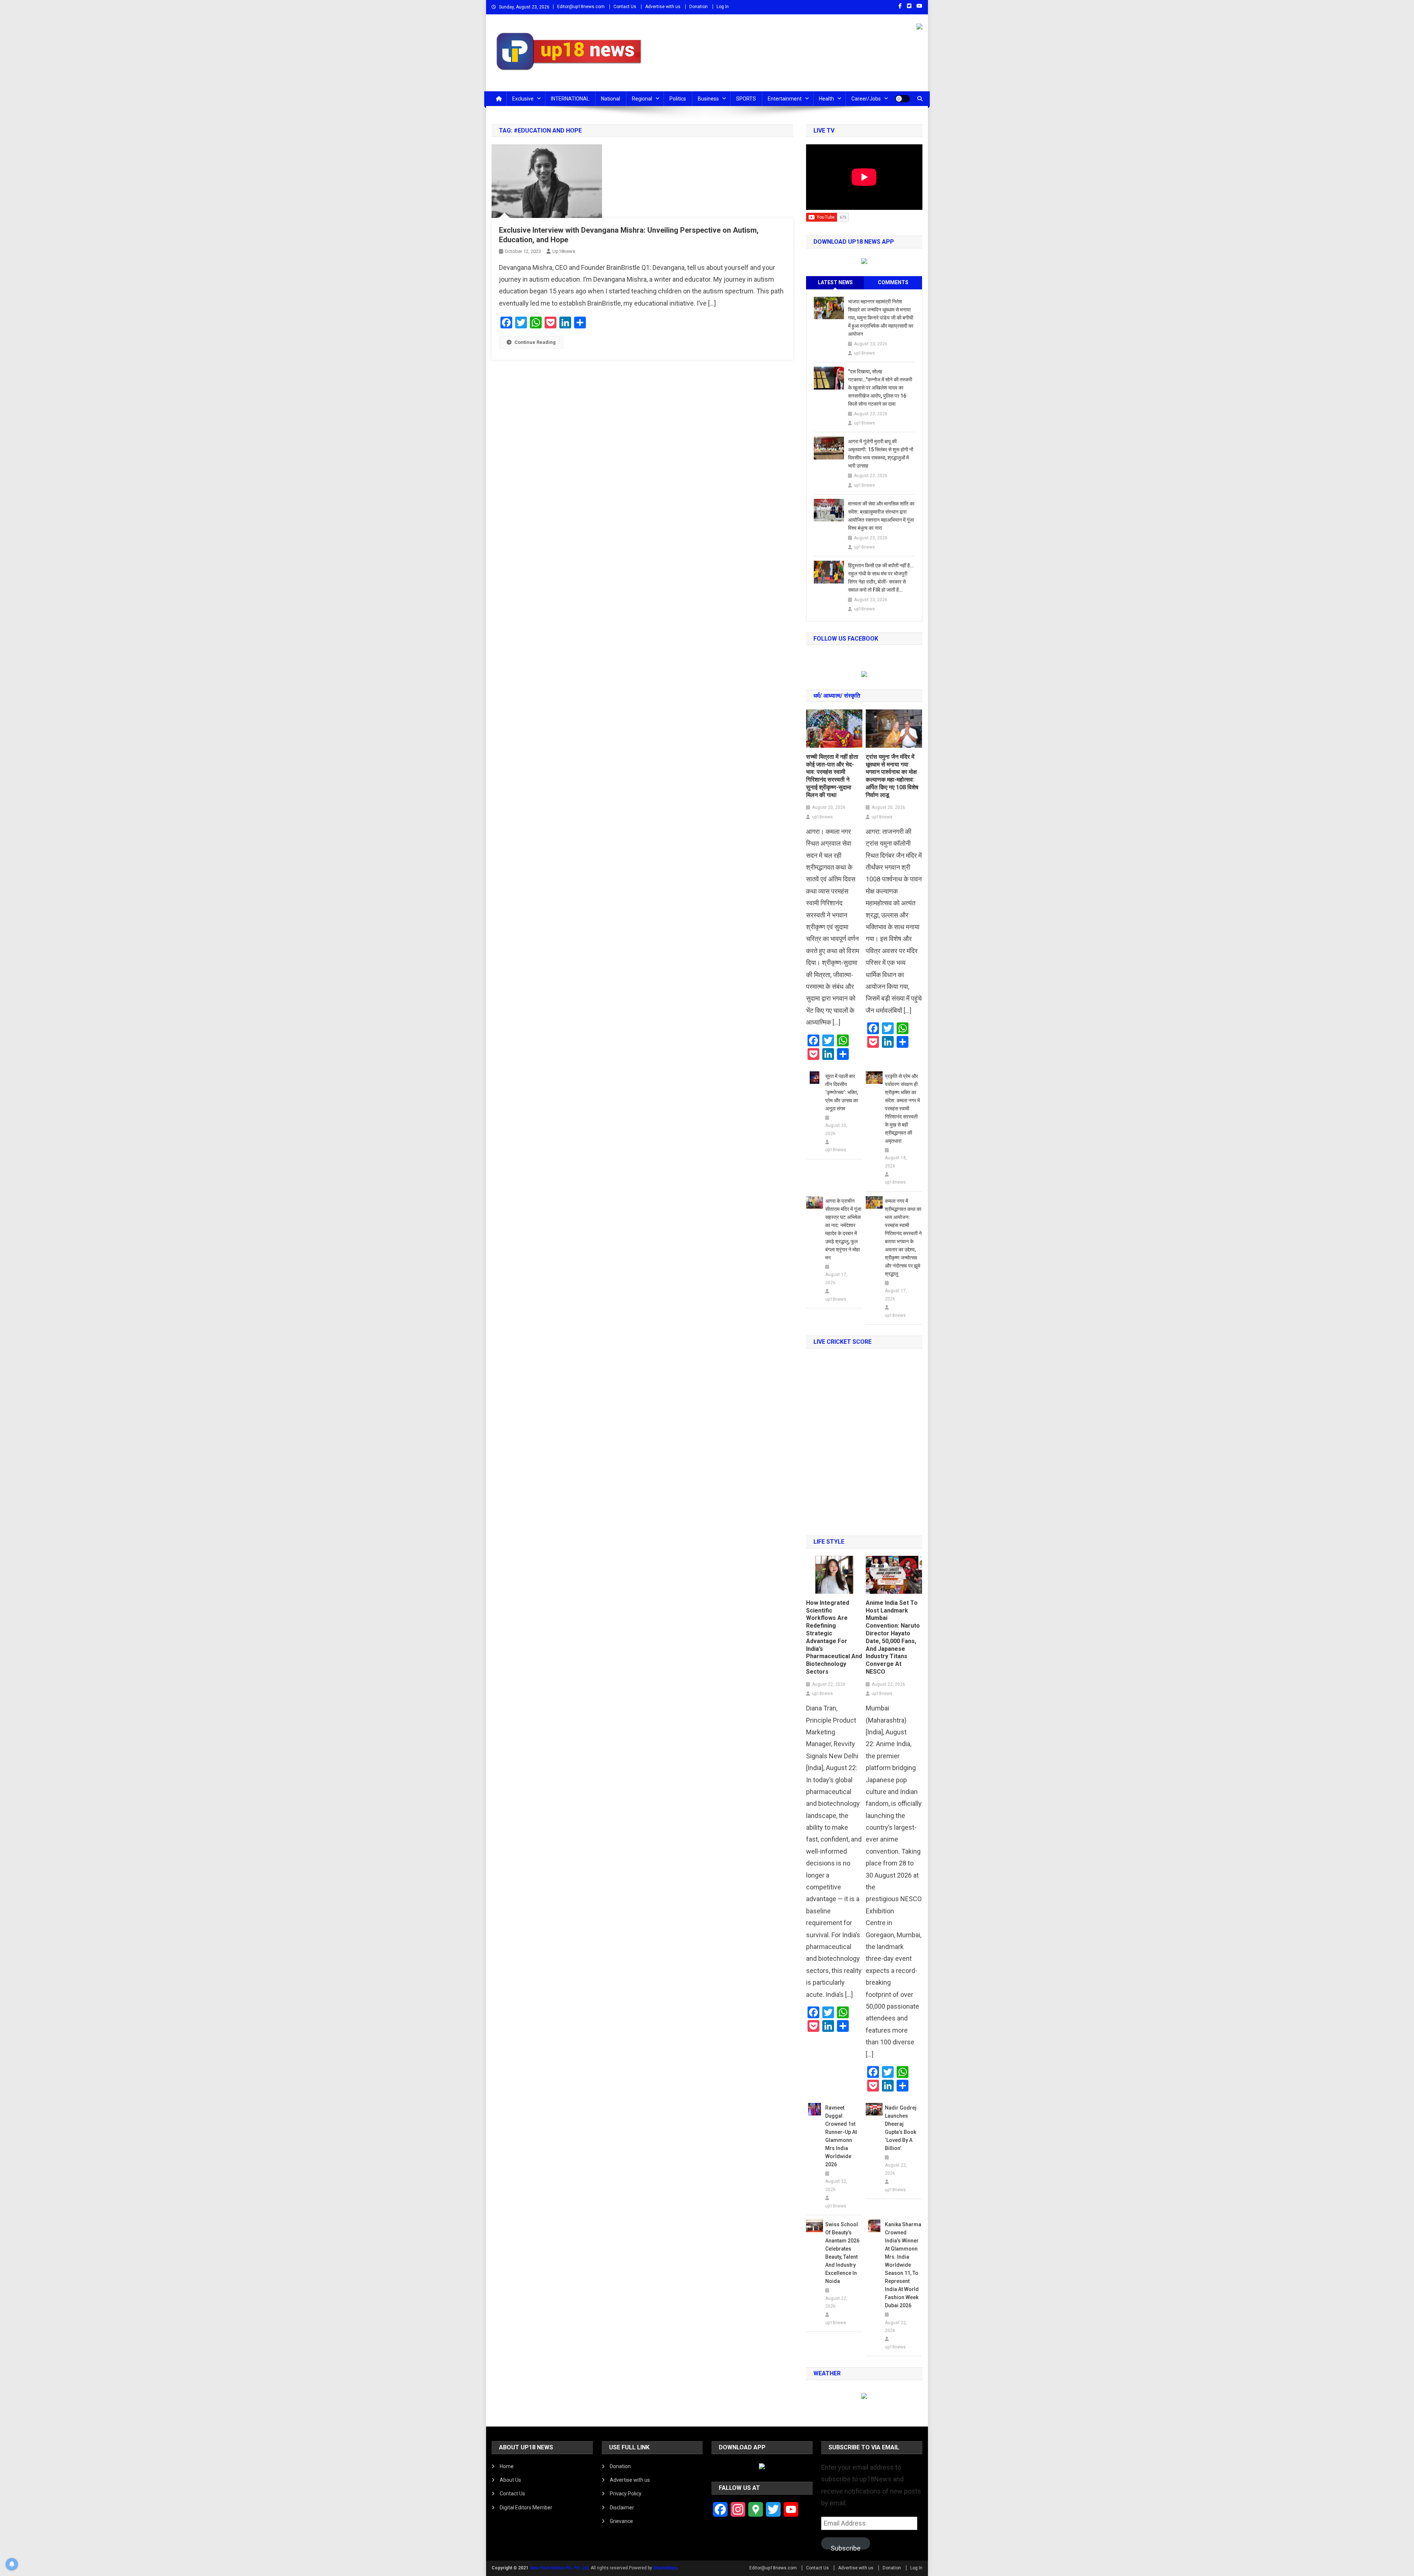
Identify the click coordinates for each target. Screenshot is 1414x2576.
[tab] (835, 283)
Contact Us (625, 7)
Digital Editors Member (526, 2508)
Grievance (621, 2521)
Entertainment (785, 99)
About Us (510, 2480)
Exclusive (523, 99)
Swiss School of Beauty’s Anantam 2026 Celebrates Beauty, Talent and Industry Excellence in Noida (842, 2253)
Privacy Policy (626, 2494)
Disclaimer (622, 2508)
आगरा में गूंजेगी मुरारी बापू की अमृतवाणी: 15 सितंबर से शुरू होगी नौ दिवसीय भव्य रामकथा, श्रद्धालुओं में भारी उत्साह (881, 454)
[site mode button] (903, 99)
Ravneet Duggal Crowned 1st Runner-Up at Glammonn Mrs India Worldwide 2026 (841, 2136)
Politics (678, 99)
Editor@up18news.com (581, 7)
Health (826, 99)
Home (507, 2466)
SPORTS (746, 99)
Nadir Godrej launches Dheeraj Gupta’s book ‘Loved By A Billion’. (901, 2128)
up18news (564, 251)
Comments (893, 282)
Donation (699, 7)
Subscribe (846, 2547)
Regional (642, 99)
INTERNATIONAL (570, 99)
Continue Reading (535, 342)
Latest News (835, 282)
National (611, 99)
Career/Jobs (866, 99)
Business (708, 99)
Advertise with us (663, 7)
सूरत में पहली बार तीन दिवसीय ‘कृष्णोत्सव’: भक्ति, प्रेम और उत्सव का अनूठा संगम (842, 1092)
